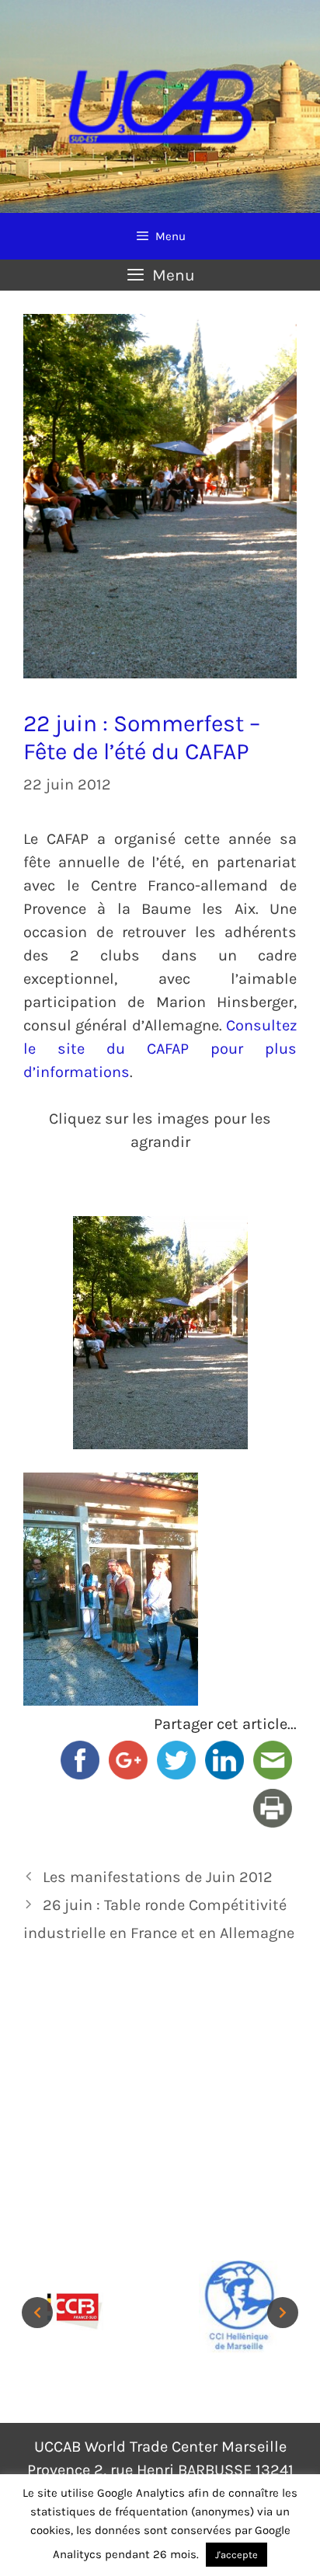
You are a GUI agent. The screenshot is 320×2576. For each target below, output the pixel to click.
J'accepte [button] (237, 2555)
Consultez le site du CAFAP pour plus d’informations (160, 1049)
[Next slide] (283, 2313)
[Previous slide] (37, 2313)
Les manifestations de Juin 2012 (158, 1877)
